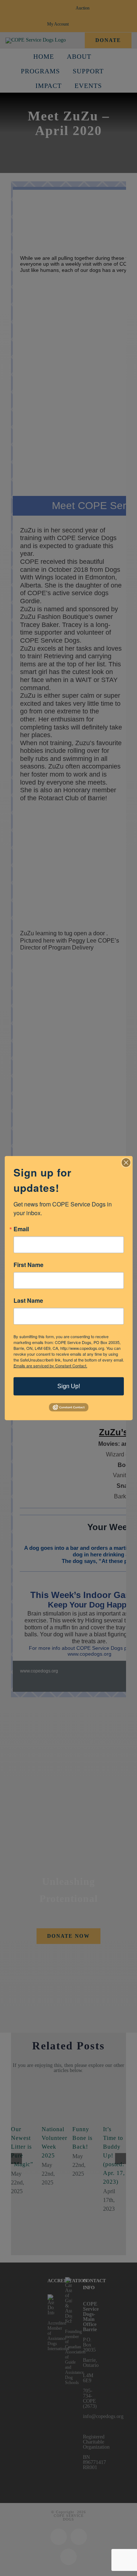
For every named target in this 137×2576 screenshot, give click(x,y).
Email (21, 1229)
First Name (28, 1264)
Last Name (28, 1300)
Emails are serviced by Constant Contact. (50, 1365)
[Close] (126, 1162)
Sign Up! (69, 1386)
